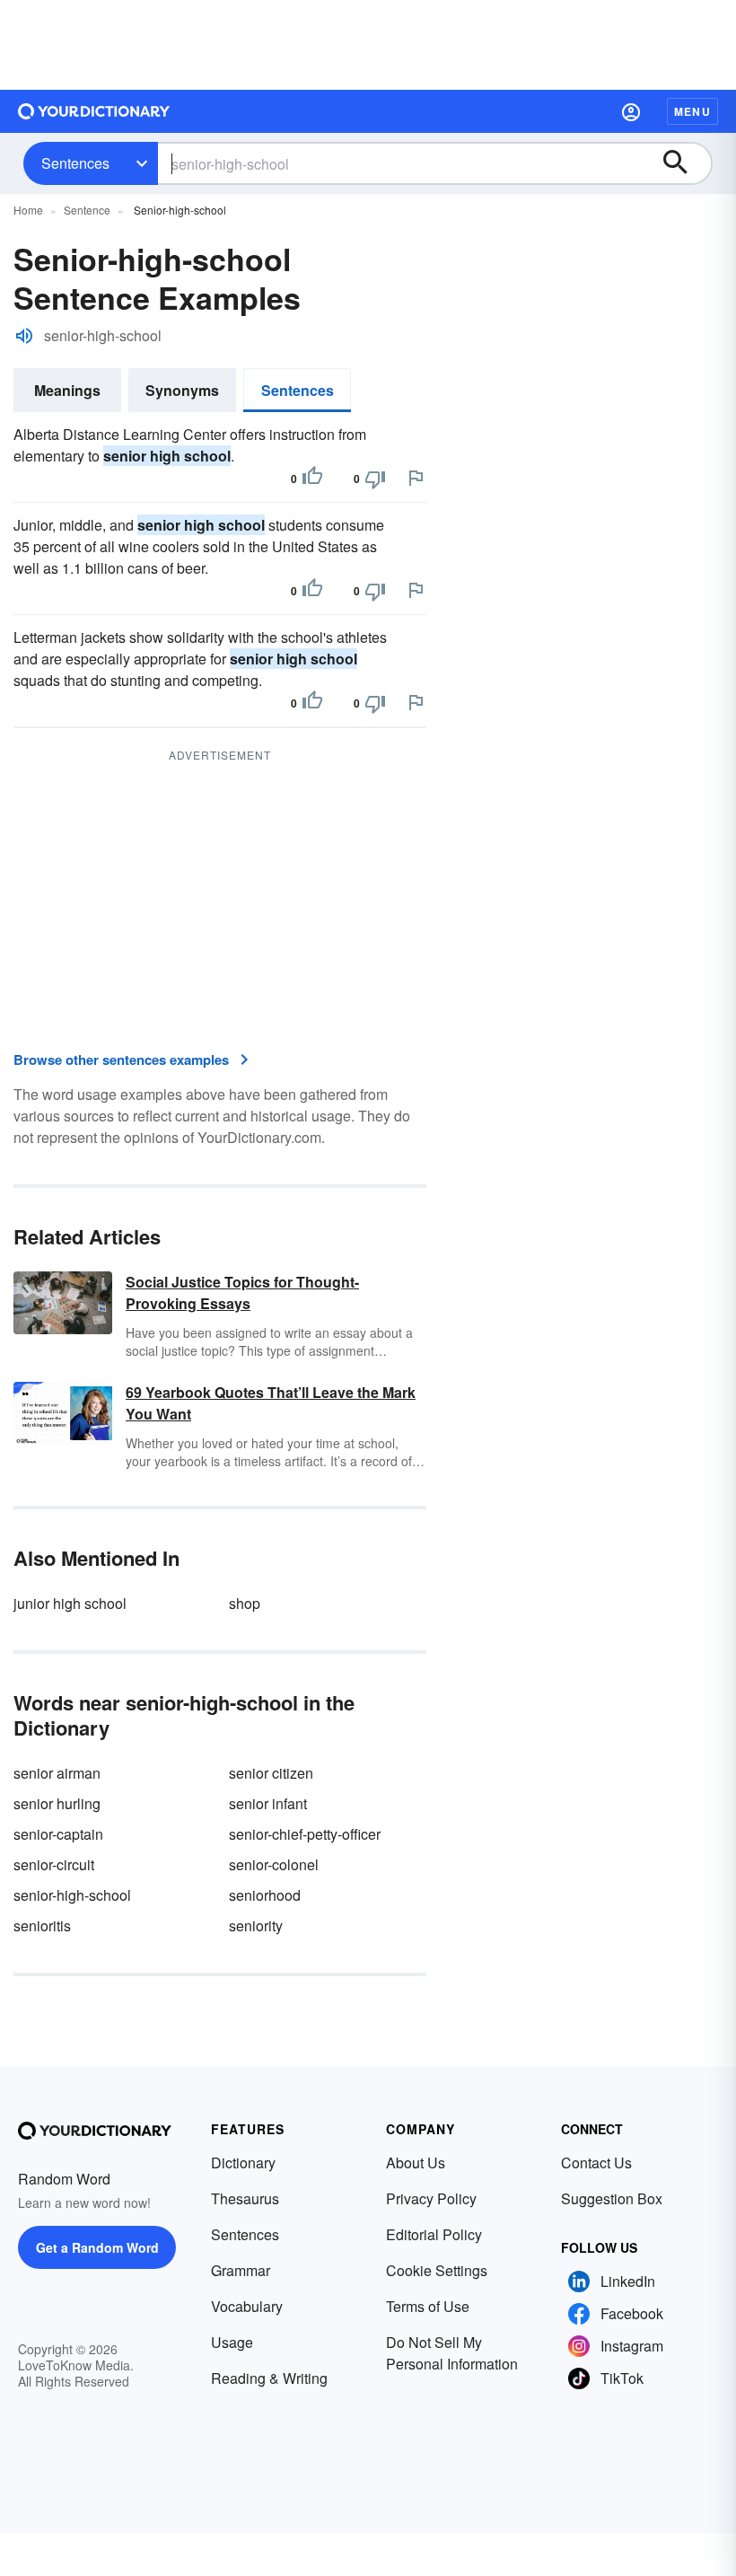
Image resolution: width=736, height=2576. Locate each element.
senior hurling (57, 1803)
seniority (256, 1925)
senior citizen (271, 1773)
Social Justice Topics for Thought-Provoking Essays (242, 1292)
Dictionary (243, 2163)
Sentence (87, 210)
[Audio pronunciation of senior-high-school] (24, 336)
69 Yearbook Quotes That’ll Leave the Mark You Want (271, 1403)
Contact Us (596, 2163)
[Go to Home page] (94, 111)
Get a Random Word (97, 2247)
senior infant (268, 1803)
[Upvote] (312, 479)
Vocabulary (247, 2306)
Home (28, 210)
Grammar (241, 2270)
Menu (692, 111)
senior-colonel (274, 1864)
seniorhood (265, 1895)
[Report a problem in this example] (416, 478)
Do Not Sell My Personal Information (452, 2353)
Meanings (67, 390)
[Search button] (684, 163)
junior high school (70, 1603)
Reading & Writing (269, 2378)
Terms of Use (428, 2306)
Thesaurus (245, 2198)
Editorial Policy (434, 2234)
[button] (631, 111)
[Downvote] (375, 479)
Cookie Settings (437, 2270)
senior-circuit (54, 1864)
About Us (416, 2163)
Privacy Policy (431, 2198)
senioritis (42, 1925)
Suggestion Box (612, 2198)
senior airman (57, 1773)
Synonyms (182, 390)
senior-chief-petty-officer (305, 1834)
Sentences (75, 163)
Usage (232, 2342)
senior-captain (58, 1834)
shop (245, 1603)
